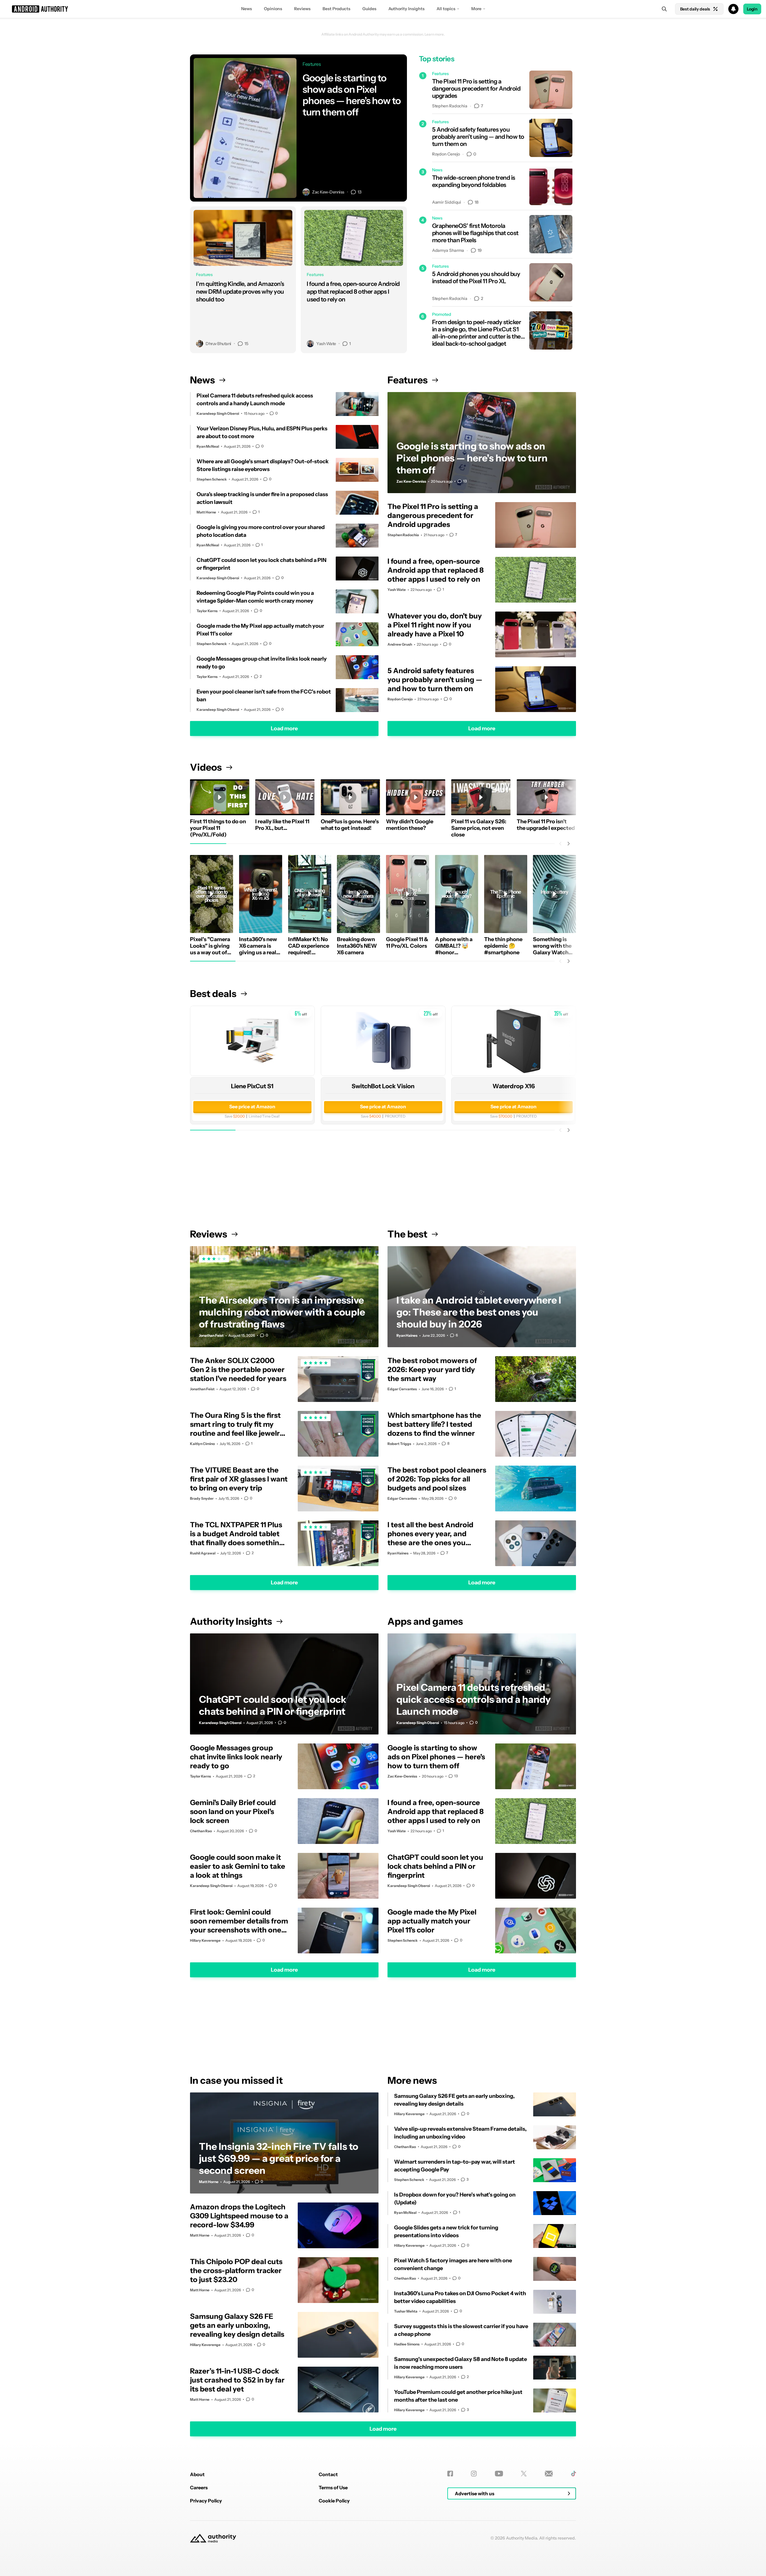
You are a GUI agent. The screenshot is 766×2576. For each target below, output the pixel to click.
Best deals (213, 994)
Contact (328, 2474)
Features (408, 380)
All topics (446, 9)
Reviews (302, 9)
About (197, 2474)
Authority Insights (406, 9)
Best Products (336, 9)
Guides (369, 9)
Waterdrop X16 (514, 1086)
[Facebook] (450, 2474)
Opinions (273, 9)
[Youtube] (499, 2474)
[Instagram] (474, 2474)
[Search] (664, 9)
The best (407, 1234)
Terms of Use (333, 2487)
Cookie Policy (334, 2501)
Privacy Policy (206, 2501)
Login (752, 9)
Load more (284, 728)
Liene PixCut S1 (252, 1086)
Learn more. (435, 34)
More (476, 9)
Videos (206, 767)
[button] (383, 9)
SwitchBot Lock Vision (383, 1086)
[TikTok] (573, 2474)
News (247, 9)
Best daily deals (695, 9)
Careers (199, 2487)
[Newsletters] (549, 2474)
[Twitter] (524, 2474)
